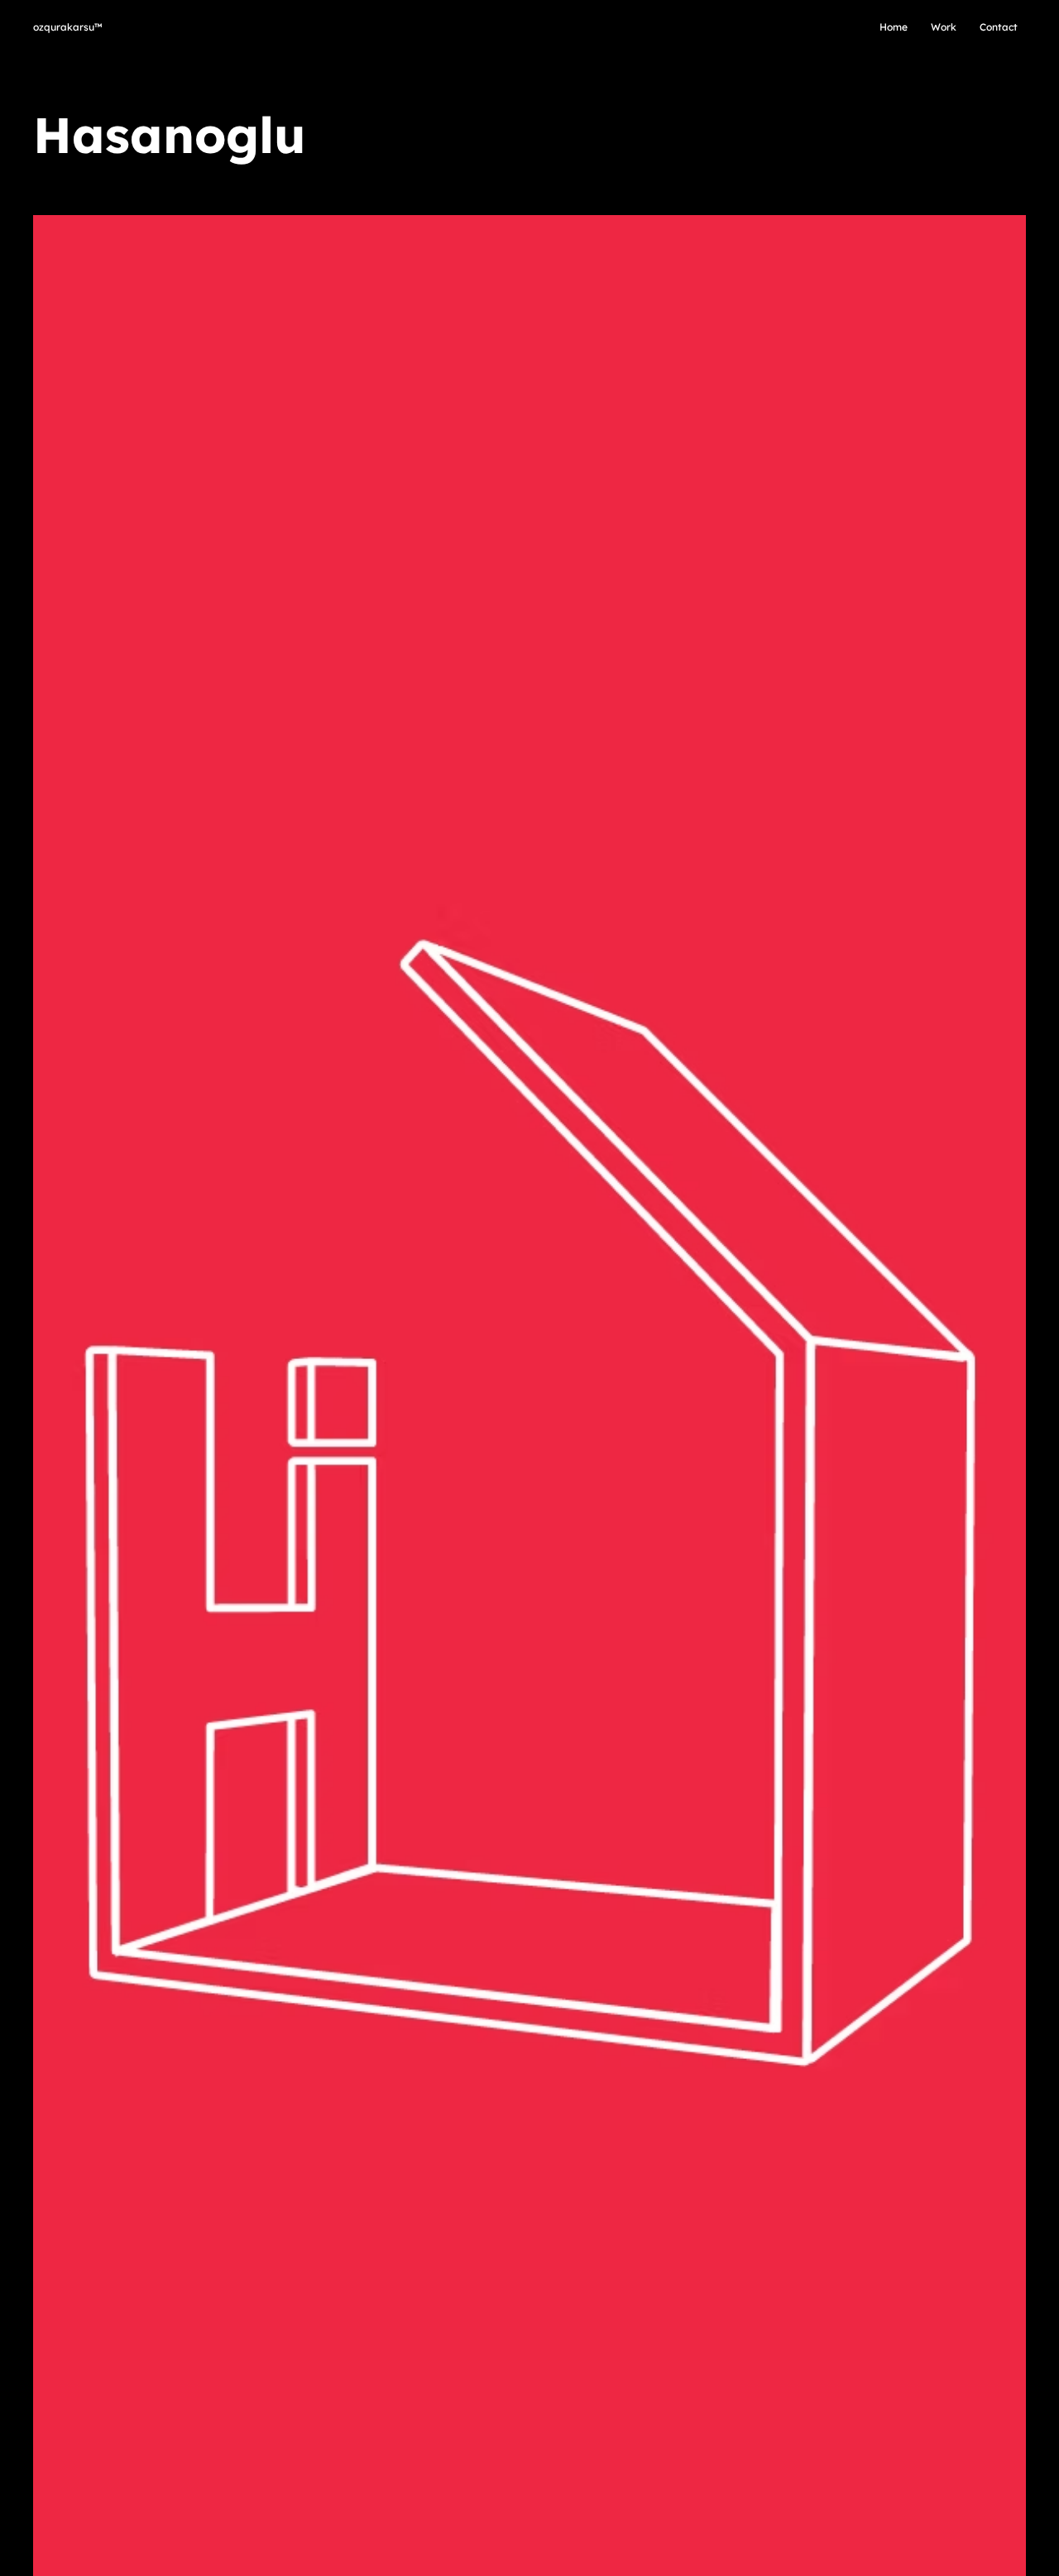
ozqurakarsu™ (68, 27)
